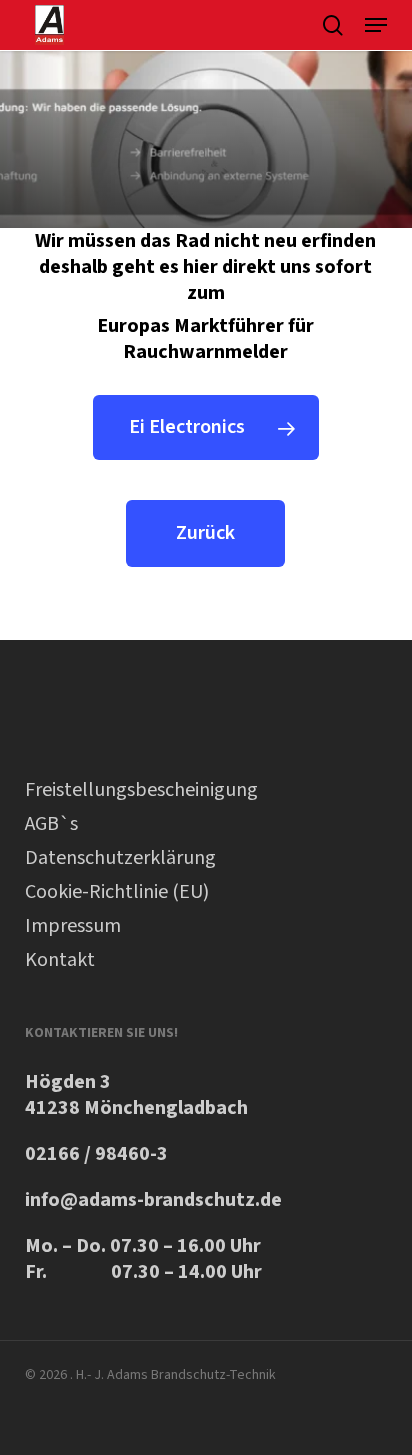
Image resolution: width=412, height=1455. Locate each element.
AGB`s (51, 824)
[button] (376, 25)
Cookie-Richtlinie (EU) (117, 892)
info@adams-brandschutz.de (153, 1200)
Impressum (73, 926)
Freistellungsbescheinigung (141, 790)
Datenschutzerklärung (120, 858)
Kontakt (60, 960)
